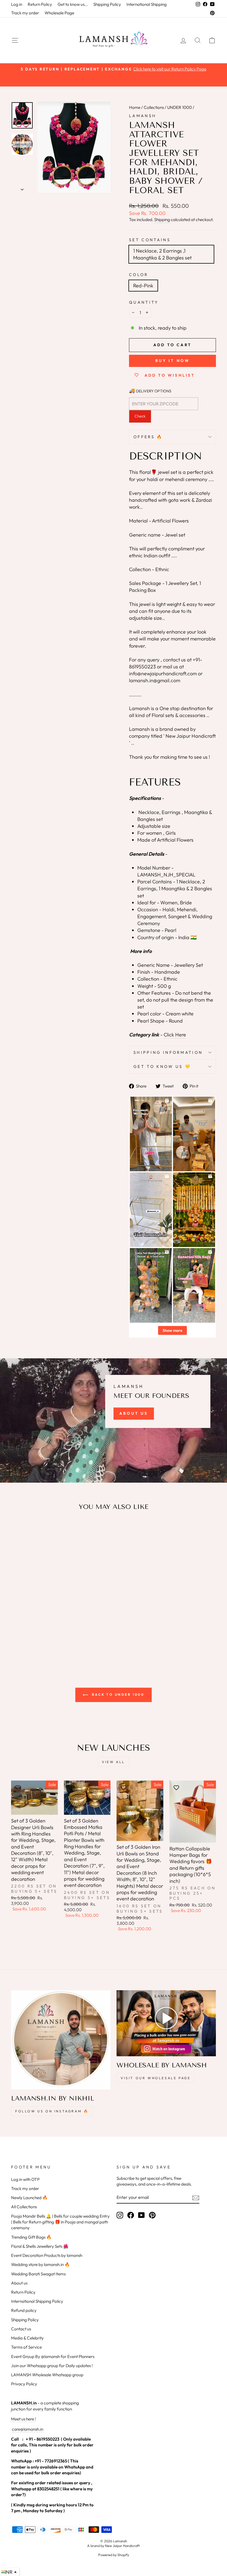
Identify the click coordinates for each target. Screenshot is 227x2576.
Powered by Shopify (114, 2555)
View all (114, 1762)
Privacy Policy (24, 2384)
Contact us (21, 2329)
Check (140, 416)
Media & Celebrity (27, 2338)
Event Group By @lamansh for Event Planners (53, 2356)
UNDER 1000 (180, 107)
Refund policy (24, 2310)
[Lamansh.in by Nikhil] (61, 2040)
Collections (154, 107)
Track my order (25, 13)
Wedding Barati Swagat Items (38, 2274)
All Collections (24, 2207)
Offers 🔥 (148, 437)
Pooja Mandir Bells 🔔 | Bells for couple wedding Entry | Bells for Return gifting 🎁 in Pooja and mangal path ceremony (60, 2222)
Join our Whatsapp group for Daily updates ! (52, 2366)
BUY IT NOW (173, 361)
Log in (17, 4)
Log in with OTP (25, 2179)
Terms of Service (26, 2347)
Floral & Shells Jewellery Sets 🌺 (40, 2246)
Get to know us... (73, 4)
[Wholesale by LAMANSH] (166, 2023)
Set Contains (150, 240)
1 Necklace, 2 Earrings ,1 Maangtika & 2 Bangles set (162, 254)
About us (19, 2283)
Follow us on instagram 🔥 (52, 2111)
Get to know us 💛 (162, 1067)
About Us (134, 1413)
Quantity (144, 302)
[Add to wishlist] (18, 1531)
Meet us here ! (24, 2419)
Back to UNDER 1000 (117, 1694)
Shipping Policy (107, 4)
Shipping (162, 220)
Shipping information (168, 1052)
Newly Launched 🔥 (29, 2198)
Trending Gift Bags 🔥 (31, 2237)
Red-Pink (143, 286)
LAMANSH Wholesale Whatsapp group (47, 2375)
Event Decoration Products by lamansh (47, 2255)
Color (139, 275)
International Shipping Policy (37, 2301)
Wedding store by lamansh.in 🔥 (40, 2264)
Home (135, 107)
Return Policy (40, 4)
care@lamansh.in (27, 2429)
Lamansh (143, 116)
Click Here (175, 1035)
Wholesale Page (59, 13)
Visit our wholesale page (156, 2078)
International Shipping (147, 4)
